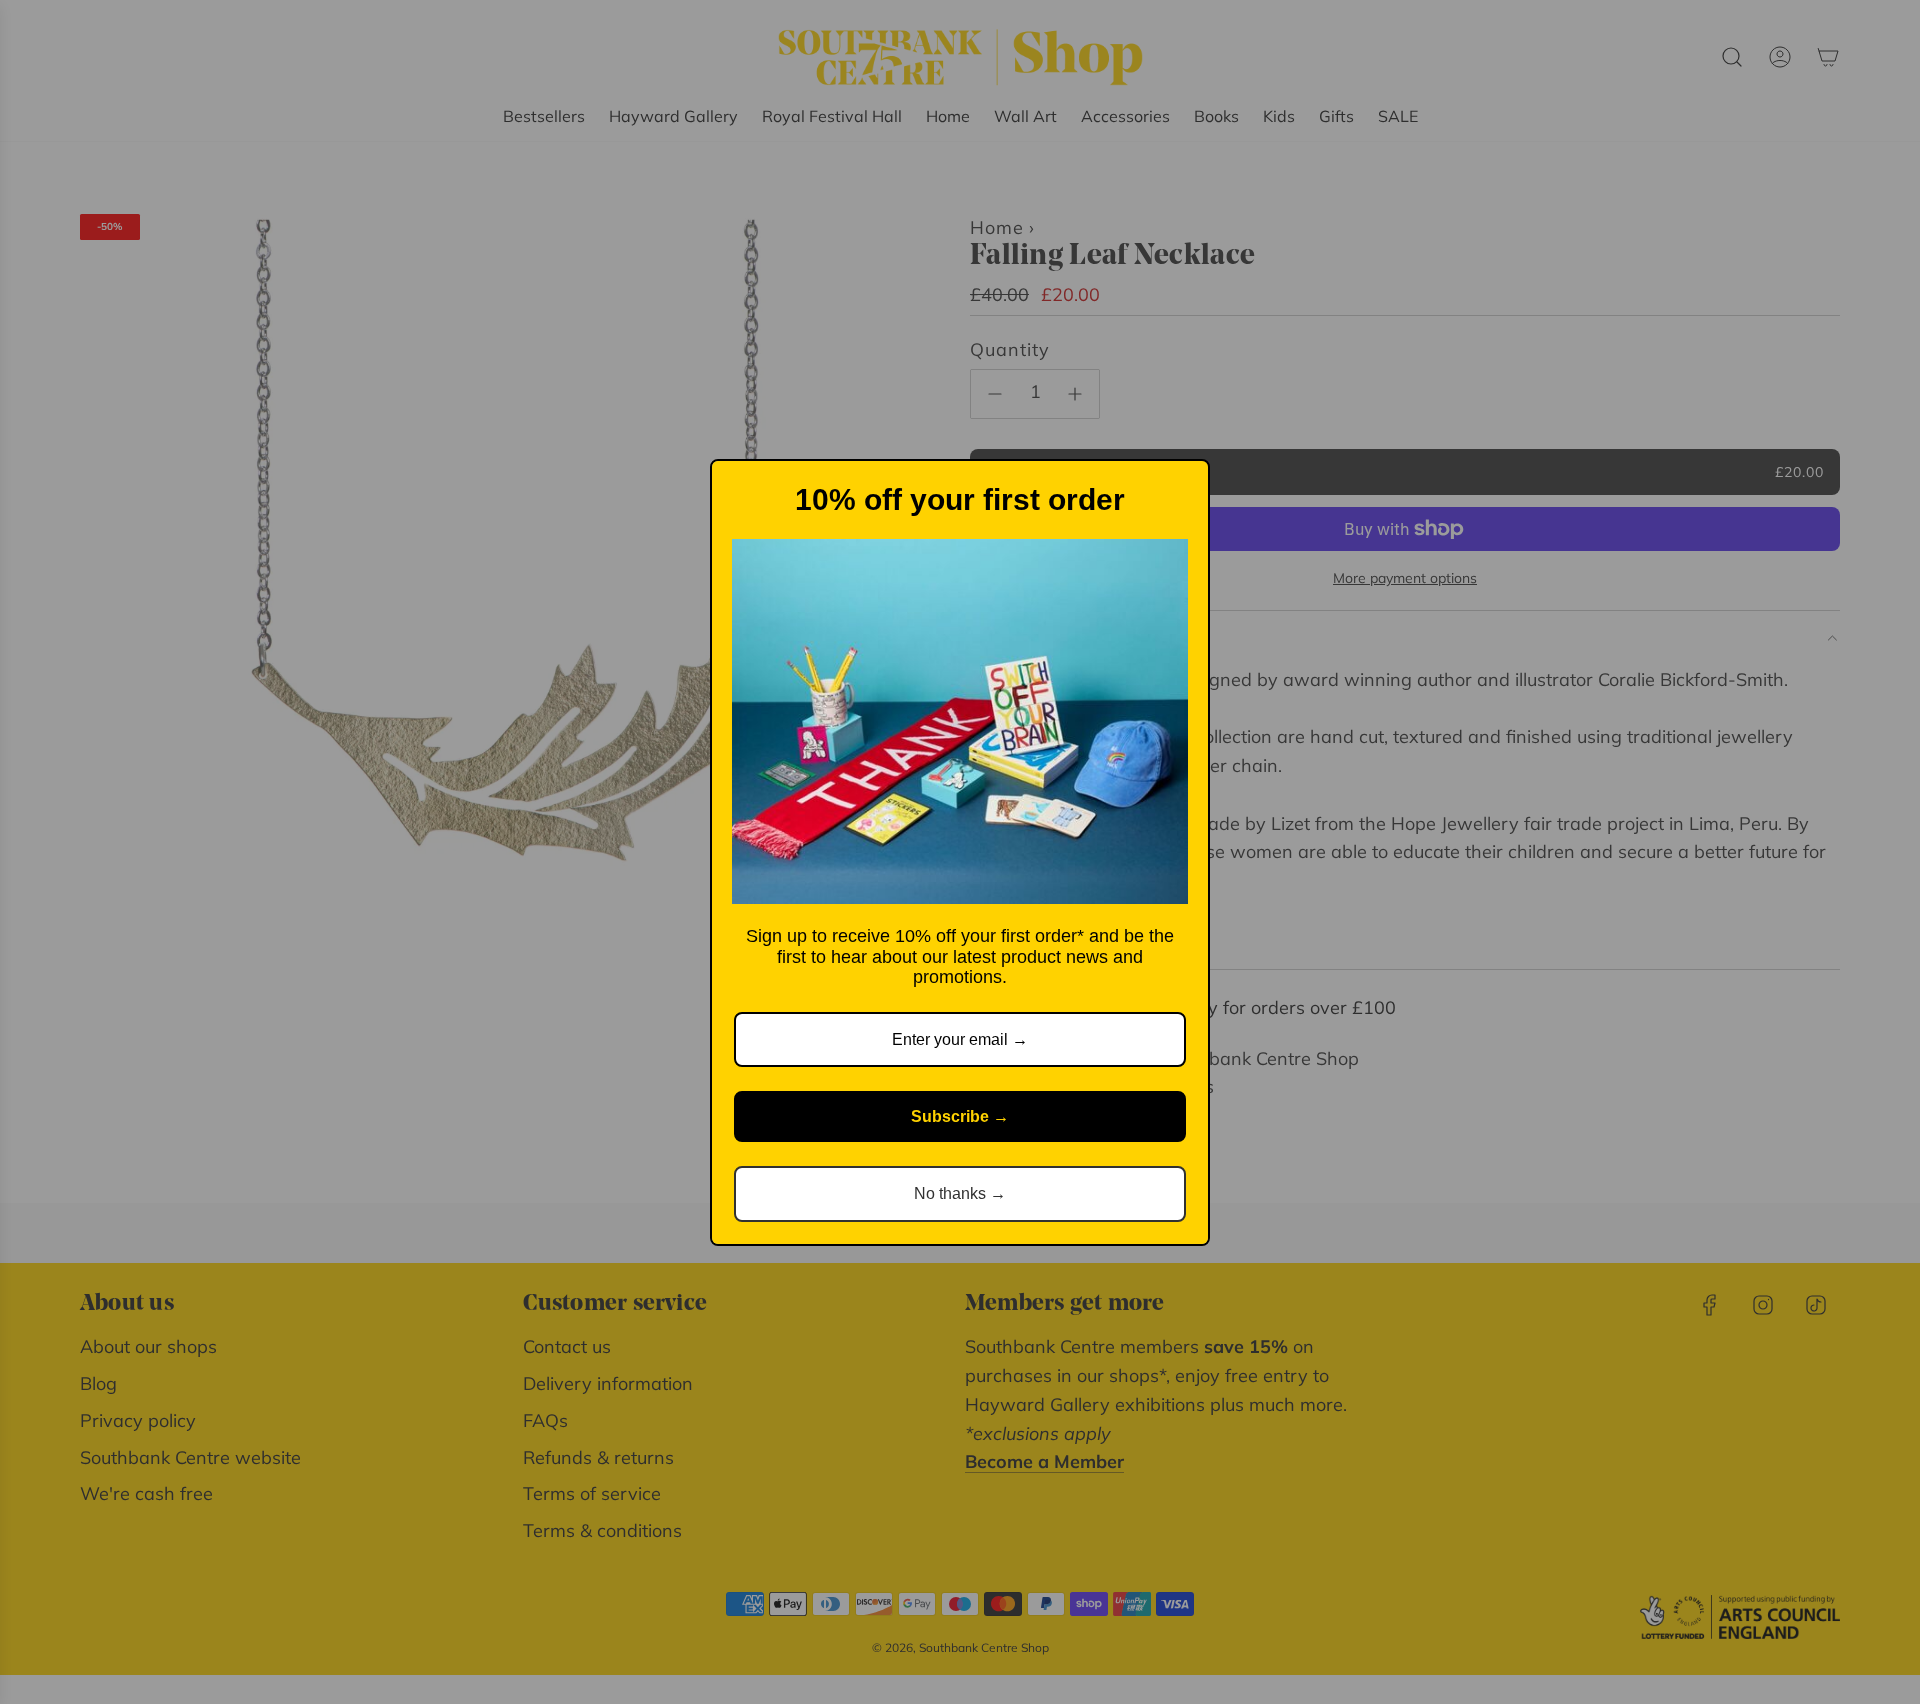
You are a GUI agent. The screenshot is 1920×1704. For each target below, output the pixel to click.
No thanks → (960, 1193)
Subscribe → (960, 1116)
